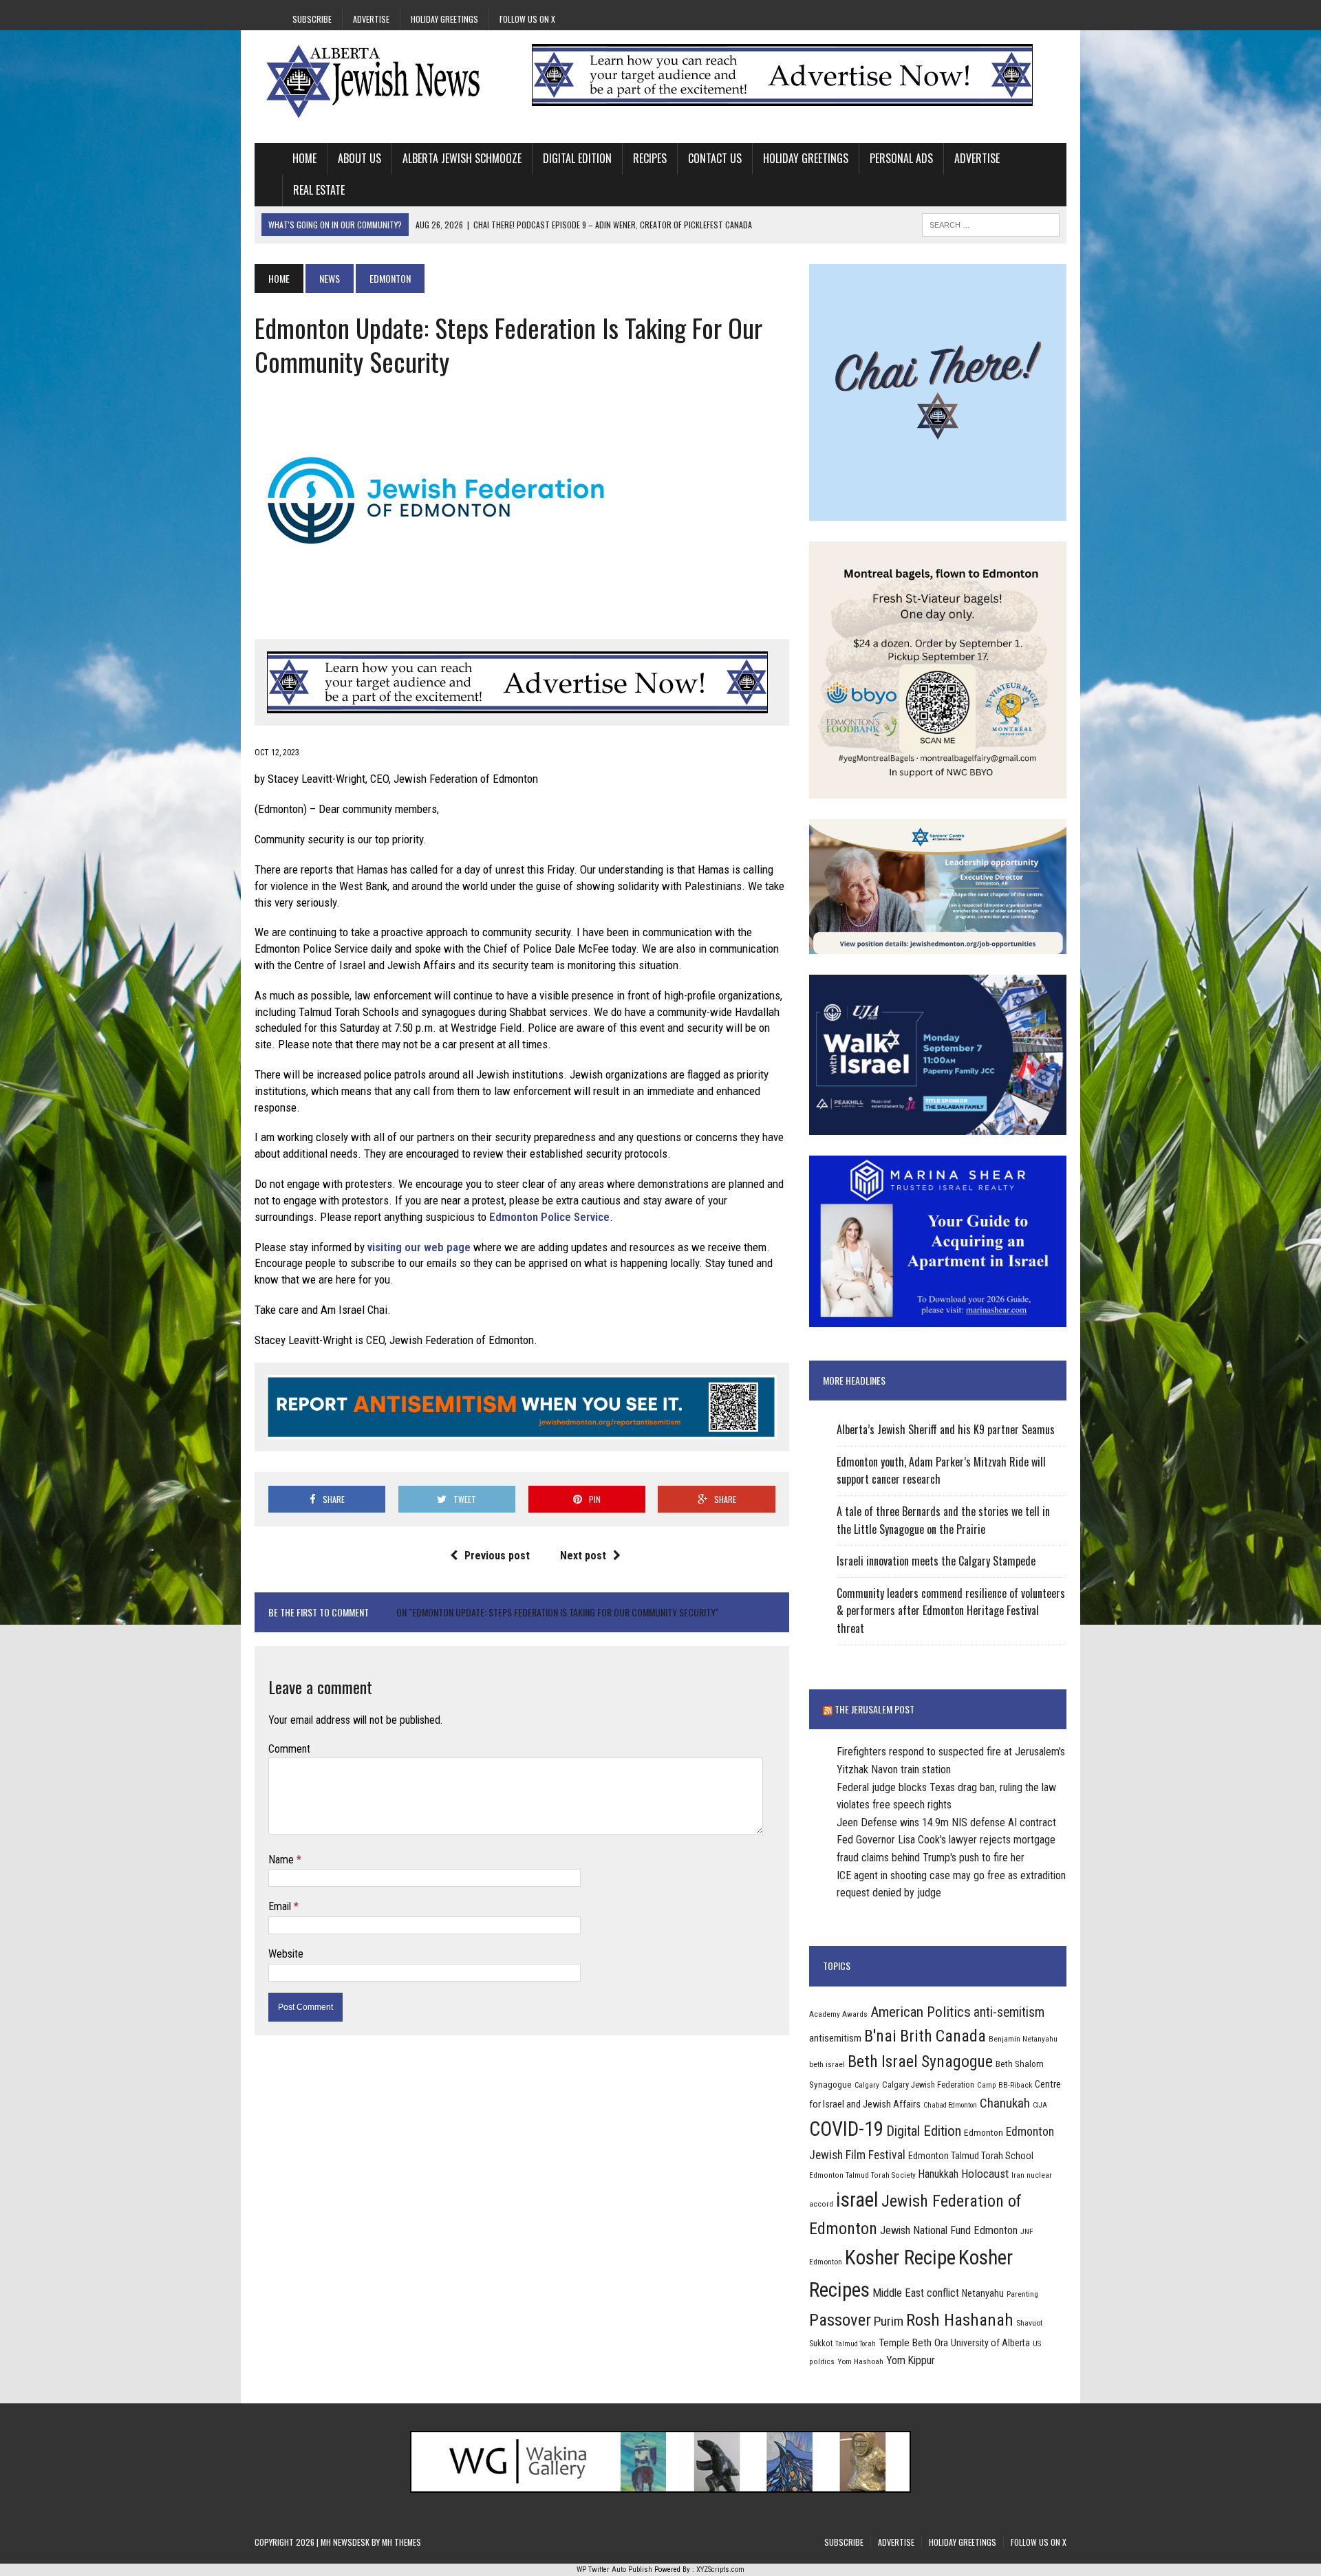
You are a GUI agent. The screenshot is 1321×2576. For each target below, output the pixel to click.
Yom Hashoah (860, 2361)
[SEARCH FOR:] (991, 223)
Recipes (650, 158)
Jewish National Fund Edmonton (949, 2230)
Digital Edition (577, 158)
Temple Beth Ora (913, 2343)
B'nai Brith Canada (925, 2036)
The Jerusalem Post (874, 1709)
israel (857, 2200)
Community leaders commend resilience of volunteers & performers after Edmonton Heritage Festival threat (951, 1611)
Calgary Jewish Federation (928, 2085)
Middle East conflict (916, 2293)
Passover (840, 2320)
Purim (889, 2321)
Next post (583, 1556)
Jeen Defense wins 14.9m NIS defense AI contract (946, 1822)
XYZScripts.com (720, 2569)
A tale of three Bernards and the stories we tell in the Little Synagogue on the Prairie (943, 1520)
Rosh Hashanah (960, 2320)
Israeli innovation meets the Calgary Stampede (936, 1561)
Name (282, 1860)
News (330, 278)
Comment (289, 1749)
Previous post (497, 1556)
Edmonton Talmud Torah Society (862, 2175)
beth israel (827, 2064)
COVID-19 (846, 2129)
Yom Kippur (911, 2360)
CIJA (1040, 2105)
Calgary (867, 2085)
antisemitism (835, 2038)
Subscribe (312, 19)
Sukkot (821, 2343)
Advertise (371, 19)
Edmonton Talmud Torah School (971, 2156)
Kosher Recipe (900, 2258)
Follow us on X (527, 19)
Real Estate (319, 190)
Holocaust (985, 2174)
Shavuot (1029, 2323)
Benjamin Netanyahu (1023, 2039)
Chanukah (1005, 2103)
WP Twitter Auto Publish (614, 2569)
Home (304, 158)
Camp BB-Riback (1005, 2085)
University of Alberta (990, 2343)
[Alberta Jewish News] (383, 81)
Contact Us (715, 158)
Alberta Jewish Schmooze (462, 158)
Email (281, 1906)
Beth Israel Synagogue (920, 2061)
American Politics (921, 2012)
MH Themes (401, 2542)
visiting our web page (419, 1247)
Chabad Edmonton (950, 2105)
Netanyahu (983, 2293)
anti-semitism (1009, 2012)
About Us (359, 158)
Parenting (1022, 2294)
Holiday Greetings (444, 19)
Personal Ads (901, 158)
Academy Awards (838, 2014)
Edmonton (984, 2132)
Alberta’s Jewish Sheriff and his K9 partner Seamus (946, 1429)
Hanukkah (938, 2174)
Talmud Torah (856, 2344)
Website (286, 1954)
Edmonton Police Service (549, 1217)
